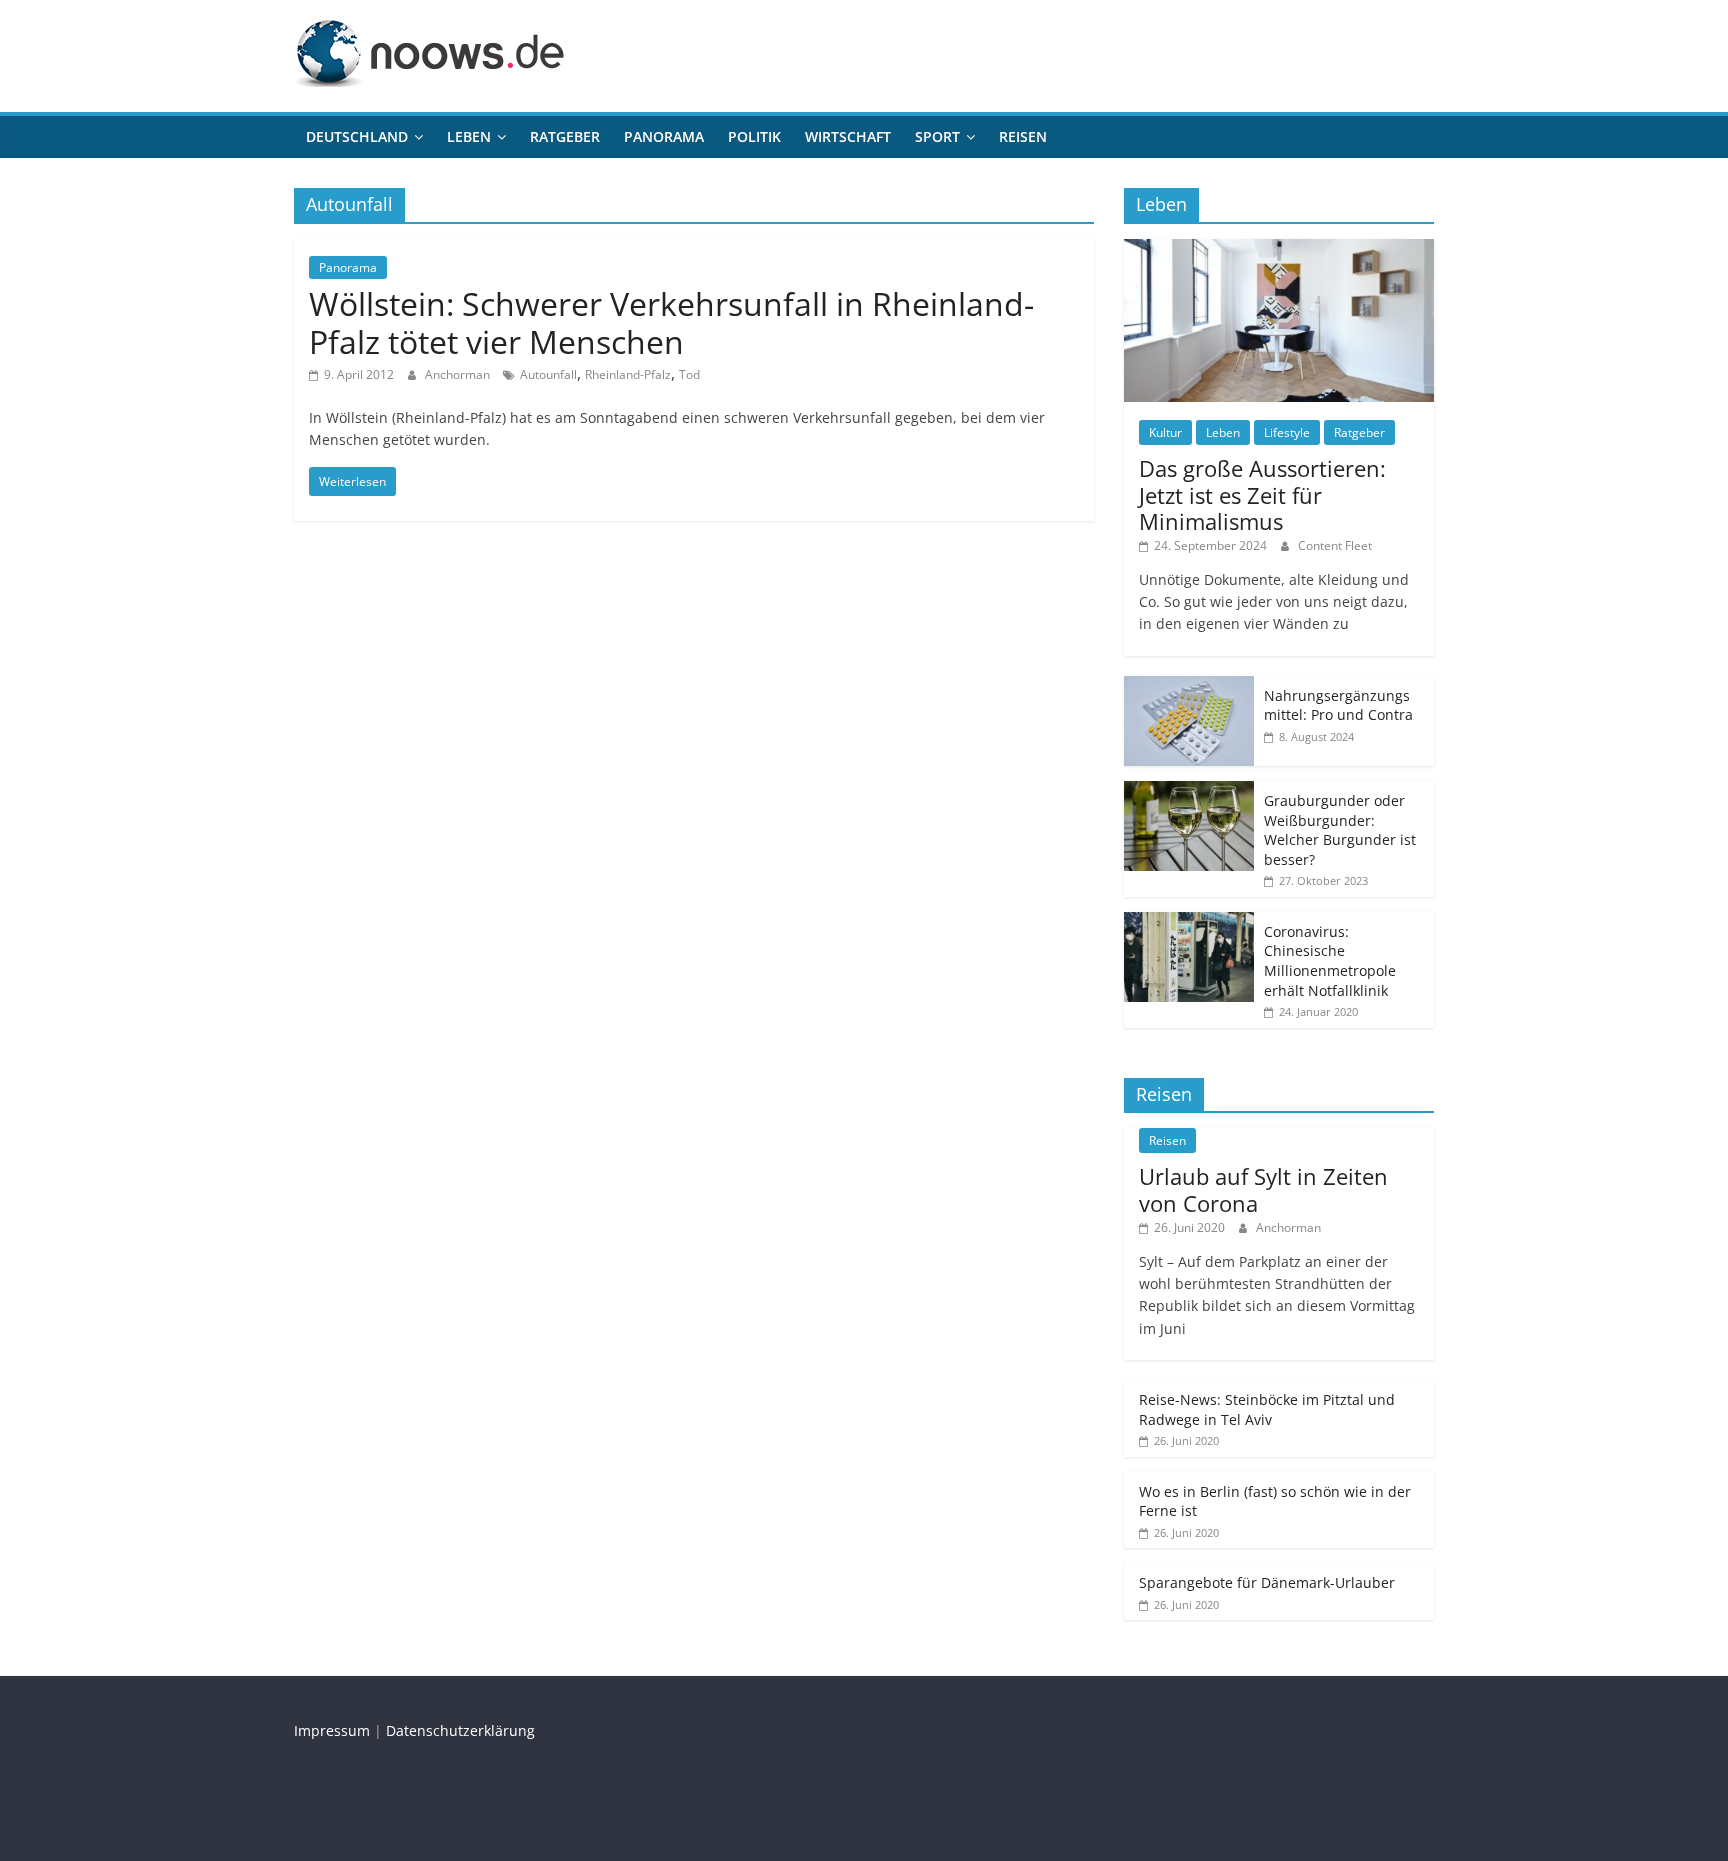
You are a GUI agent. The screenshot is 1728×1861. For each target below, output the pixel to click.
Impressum (332, 1730)
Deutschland (357, 136)
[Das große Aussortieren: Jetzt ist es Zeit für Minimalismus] (1279, 249)
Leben (469, 136)
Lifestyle (1287, 432)
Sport (937, 136)
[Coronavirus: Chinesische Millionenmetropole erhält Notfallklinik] (1189, 922)
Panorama (664, 136)
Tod (689, 374)
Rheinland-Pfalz (628, 374)
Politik (754, 136)
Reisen (1023, 136)
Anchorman (459, 374)
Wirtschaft (848, 136)
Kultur (1165, 432)
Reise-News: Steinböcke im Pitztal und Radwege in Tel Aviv (1267, 1409)
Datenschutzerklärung (460, 1730)
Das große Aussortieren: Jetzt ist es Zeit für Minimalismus (1262, 494)
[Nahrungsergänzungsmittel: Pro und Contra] (1189, 686)
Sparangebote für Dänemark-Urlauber (1267, 1582)
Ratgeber (565, 136)
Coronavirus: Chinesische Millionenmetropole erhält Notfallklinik (1330, 961)
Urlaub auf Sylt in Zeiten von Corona (1263, 1189)
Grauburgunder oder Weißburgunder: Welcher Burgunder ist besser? (1340, 830)
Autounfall (548, 374)
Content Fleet (1335, 545)
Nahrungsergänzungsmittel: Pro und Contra (1338, 705)
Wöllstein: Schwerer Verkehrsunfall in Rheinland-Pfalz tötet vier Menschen (671, 322)
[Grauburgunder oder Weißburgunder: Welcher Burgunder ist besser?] (1189, 791)
